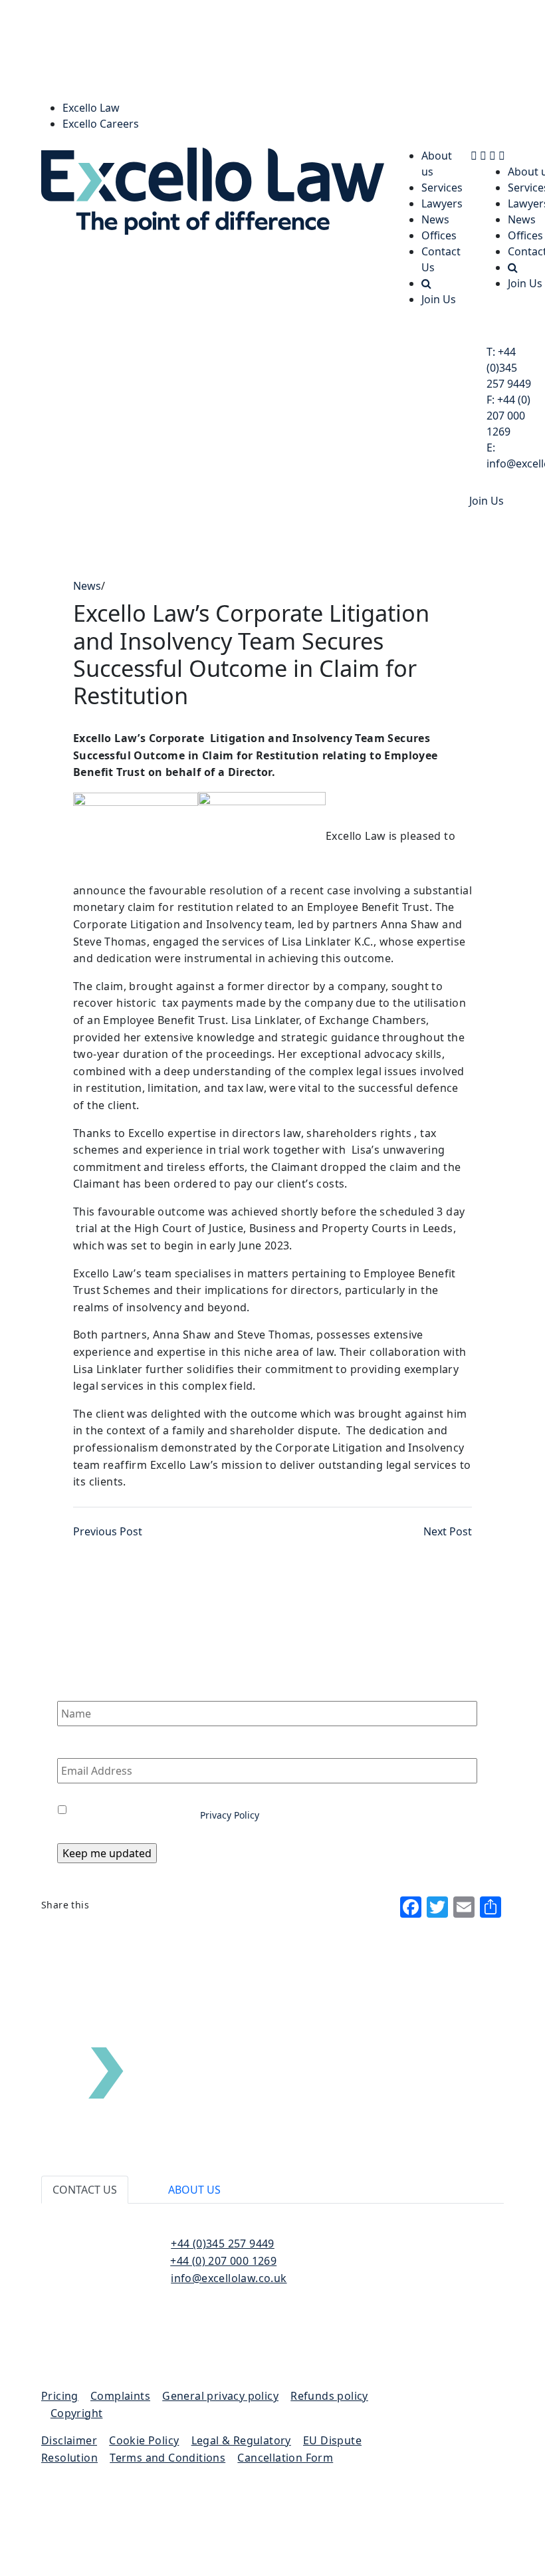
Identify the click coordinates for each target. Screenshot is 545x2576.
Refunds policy (329, 2396)
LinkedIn (133, 2337)
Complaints (120, 2396)
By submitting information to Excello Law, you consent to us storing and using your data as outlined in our (250, 1808)
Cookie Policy (144, 2440)
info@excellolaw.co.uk (229, 2278)
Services (442, 188)
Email (72, 1745)
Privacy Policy (230, 1815)
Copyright (77, 2413)
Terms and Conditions (167, 2458)
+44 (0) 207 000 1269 (508, 416)
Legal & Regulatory (241, 2440)
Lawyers (442, 203)
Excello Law (91, 108)
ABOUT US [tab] (194, 2190)
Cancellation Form (285, 2458)
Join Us (439, 299)
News (435, 219)
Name (73, 1688)
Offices (439, 235)
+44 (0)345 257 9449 (509, 368)
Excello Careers (101, 124)
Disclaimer (69, 2440)
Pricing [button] (60, 2396)
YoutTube (133, 2353)
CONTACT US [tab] (85, 2190)
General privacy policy (220, 2396)
